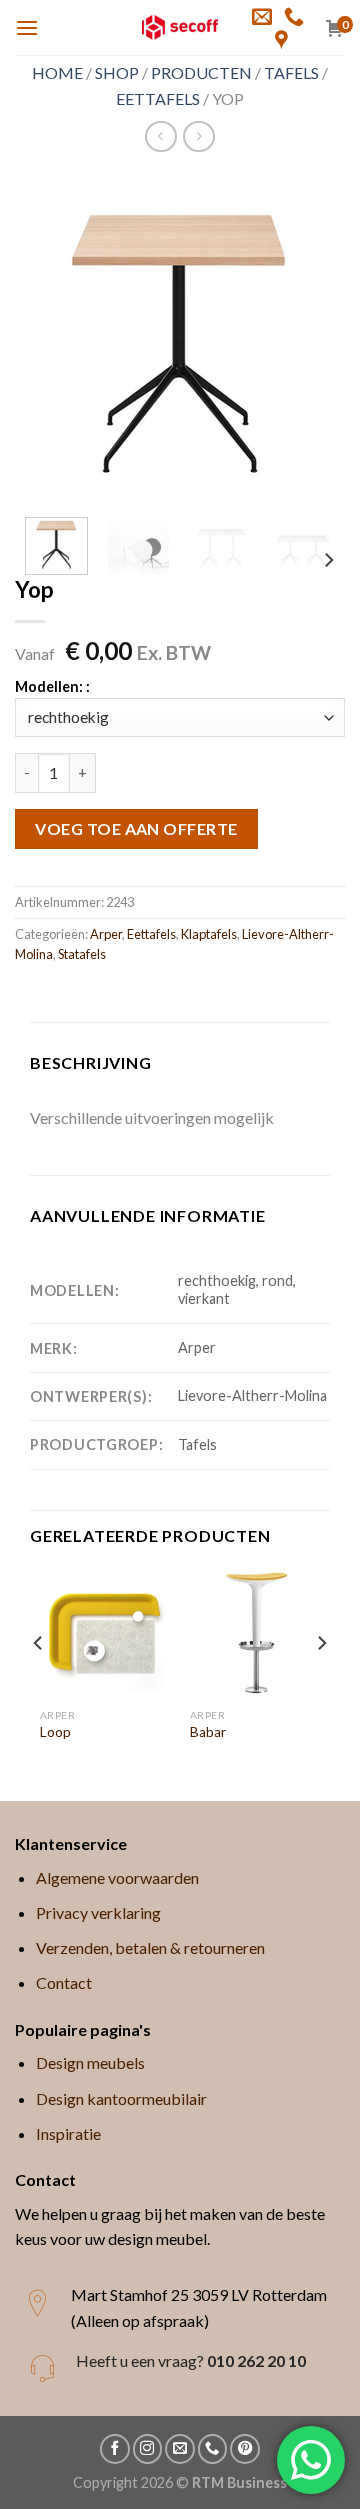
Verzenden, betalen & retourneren (150, 1947)
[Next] (313, 337)
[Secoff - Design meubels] (180, 27)
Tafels (291, 72)
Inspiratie (68, 2133)
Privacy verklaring (98, 1912)
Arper (106, 934)
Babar (208, 1732)
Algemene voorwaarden (117, 1877)
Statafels (82, 954)
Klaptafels (209, 934)
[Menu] (27, 27)
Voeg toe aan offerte (136, 828)
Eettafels (158, 98)
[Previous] (47, 337)
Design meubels (90, 2062)
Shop (117, 72)
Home (57, 72)
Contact (64, 1982)
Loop (55, 1732)
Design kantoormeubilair (121, 2098)
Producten (201, 72)
